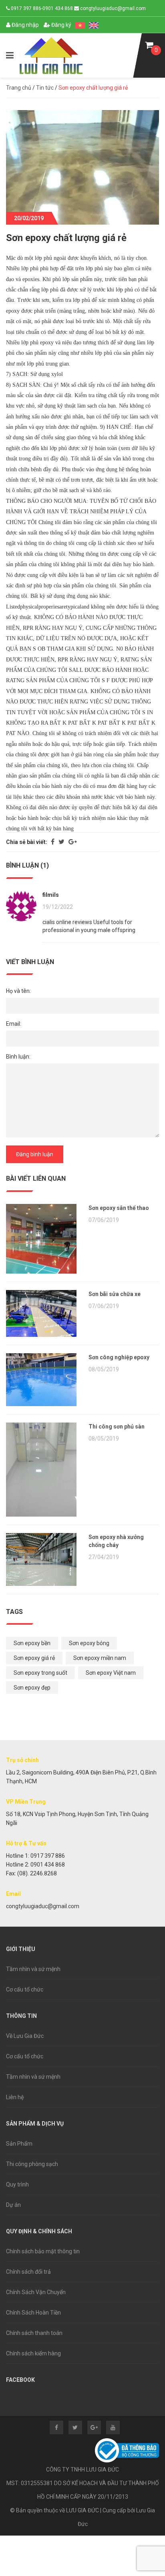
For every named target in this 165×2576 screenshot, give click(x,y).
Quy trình (17, 2184)
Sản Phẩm (19, 2144)
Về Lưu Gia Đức (25, 2036)
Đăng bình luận (35, 1154)
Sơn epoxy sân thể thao (119, 1208)
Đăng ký (61, 25)
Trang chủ (19, 88)
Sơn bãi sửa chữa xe (115, 1294)
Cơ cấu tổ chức (25, 1989)
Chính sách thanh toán (34, 2333)
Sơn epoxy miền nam (100, 1658)
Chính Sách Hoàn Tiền (33, 2313)
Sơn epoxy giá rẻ (34, 1658)
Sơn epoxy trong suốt (40, 1673)
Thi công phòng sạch (32, 2164)
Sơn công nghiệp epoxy (119, 1357)
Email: (14, 1024)
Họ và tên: (18, 991)
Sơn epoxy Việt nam (111, 1673)
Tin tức (45, 88)
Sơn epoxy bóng (89, 1643)
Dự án (13, 2205)
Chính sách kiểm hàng (33, 2353)
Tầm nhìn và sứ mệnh (33, 1969)
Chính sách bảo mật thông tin (43, 2251)
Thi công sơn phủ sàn (117, 1427)
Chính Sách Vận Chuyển (36, 2292)
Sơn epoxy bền (32, 1643)
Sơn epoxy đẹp (32, 1688)
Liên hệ (15, 2097)
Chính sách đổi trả (28, 2272)
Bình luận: (18, 1057)
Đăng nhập (25, 25)
